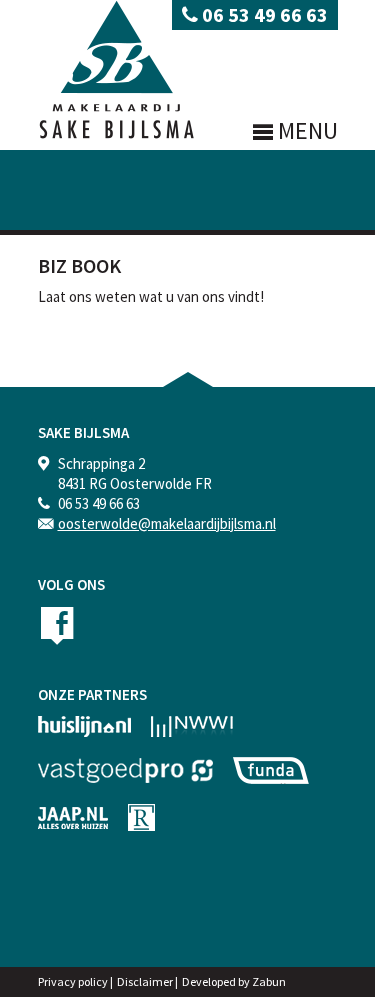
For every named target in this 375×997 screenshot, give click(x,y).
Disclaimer (145, 981)
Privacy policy (73, 981)
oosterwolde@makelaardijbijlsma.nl (167, 523)
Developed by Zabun (234, 981)
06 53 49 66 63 (263, 14)
